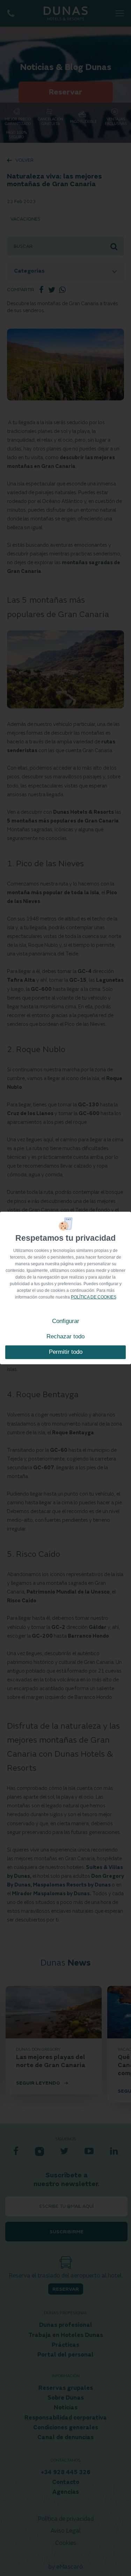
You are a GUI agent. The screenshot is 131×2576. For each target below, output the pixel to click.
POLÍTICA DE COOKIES (94, 1297)
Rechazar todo (65, 1336)
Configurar (66, 1321)
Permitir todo (66, 1352)
